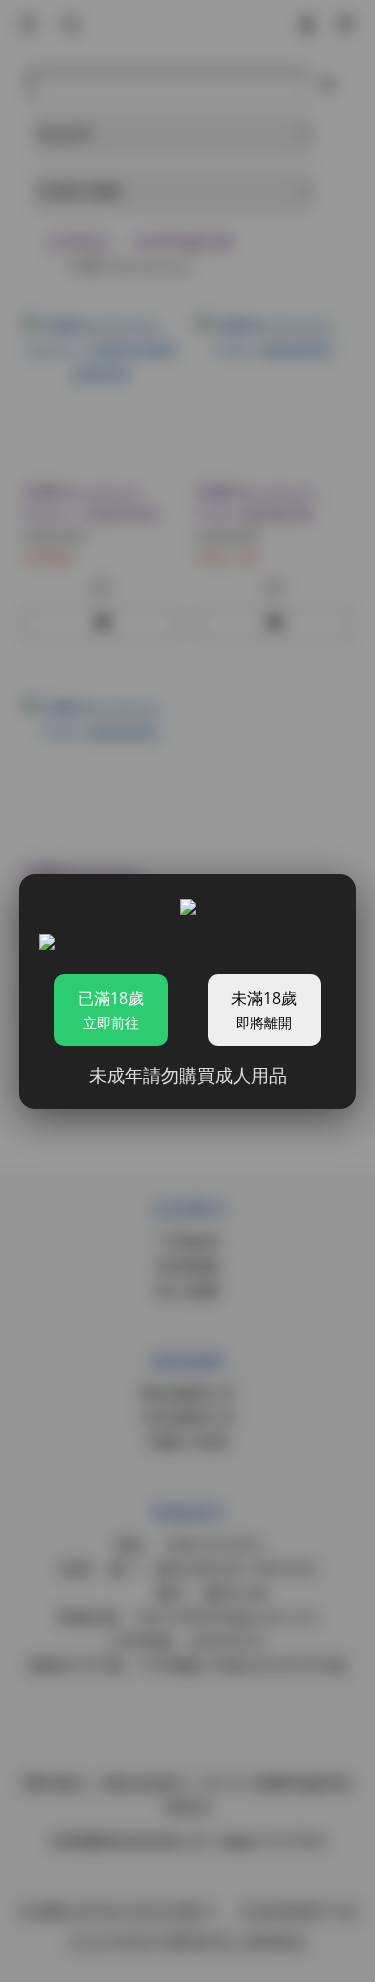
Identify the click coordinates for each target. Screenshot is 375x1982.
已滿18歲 (111, 1009)
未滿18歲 (264, 1009)
